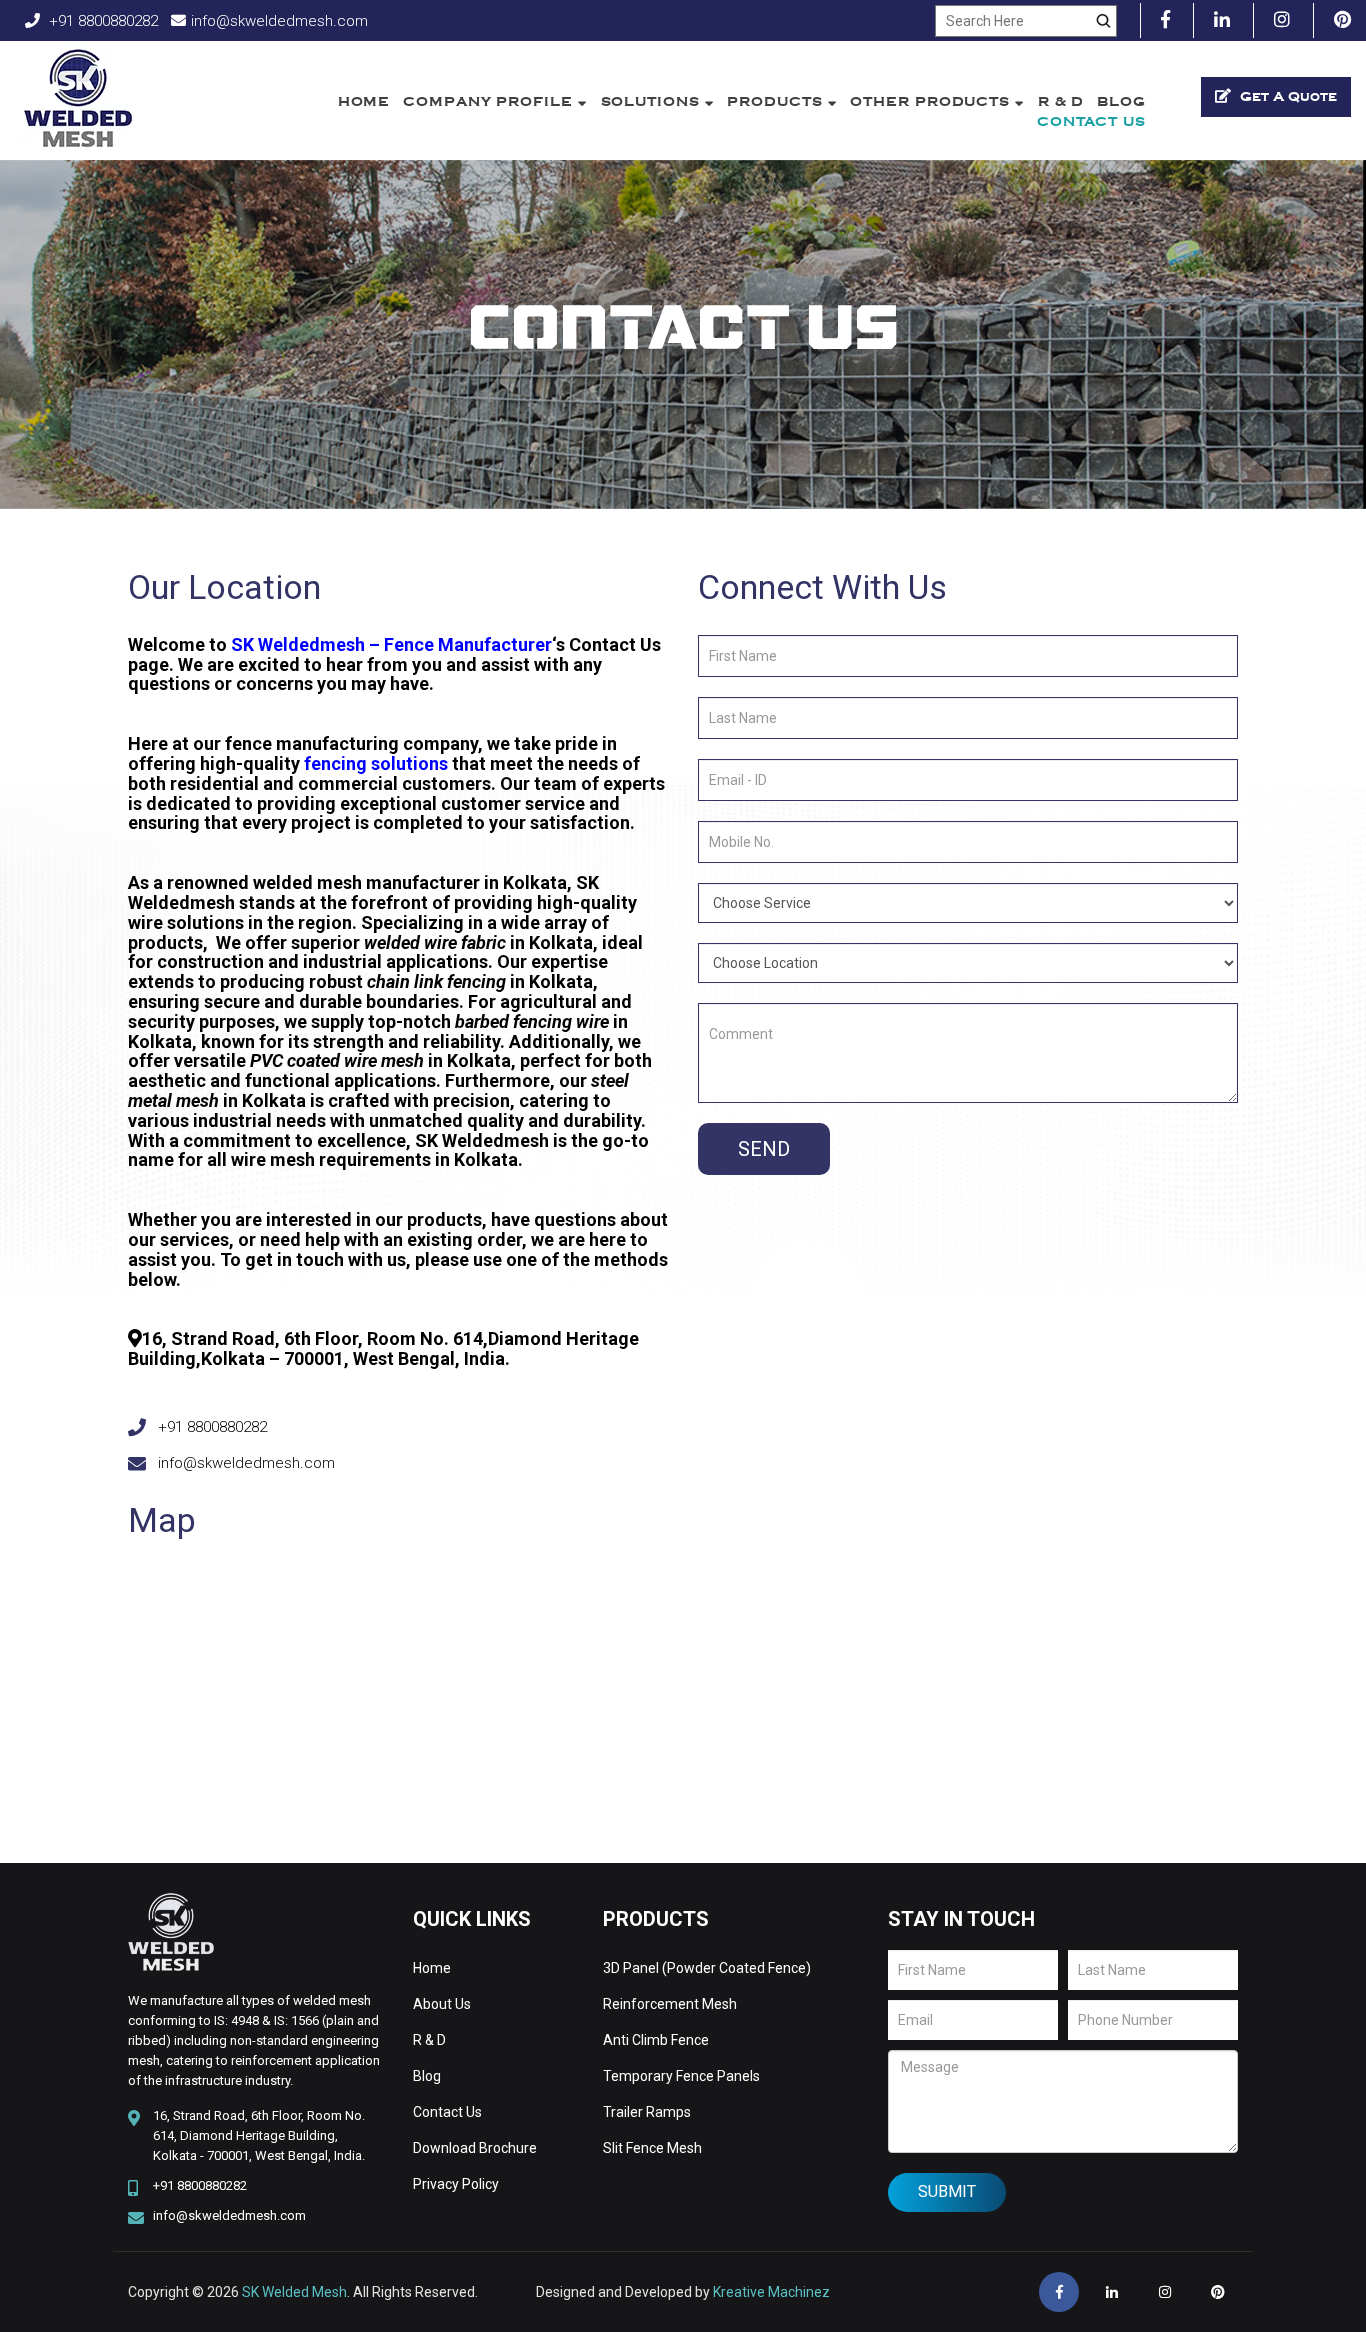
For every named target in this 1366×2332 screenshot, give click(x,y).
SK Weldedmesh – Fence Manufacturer (389, 644)
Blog (1121, 101)
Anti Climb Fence (656, 2040)
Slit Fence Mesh (652, 2148)
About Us (442, 2004)
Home (364, 101)
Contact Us (1091, 121)
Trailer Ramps (647, 2112)
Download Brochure (475, 2148)
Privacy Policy (456, 2184)
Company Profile (490, 101)
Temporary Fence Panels (681, 2076)
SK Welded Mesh (294, 2292)
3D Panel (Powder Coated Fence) (707, 1968)
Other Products (932, 101)
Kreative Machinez (771, 2292)
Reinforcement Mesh (670, 2004)
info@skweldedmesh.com (279, 21)
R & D (1061, 101)
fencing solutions (374, 763)
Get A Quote (1286, 96)
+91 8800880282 (101, 21)
